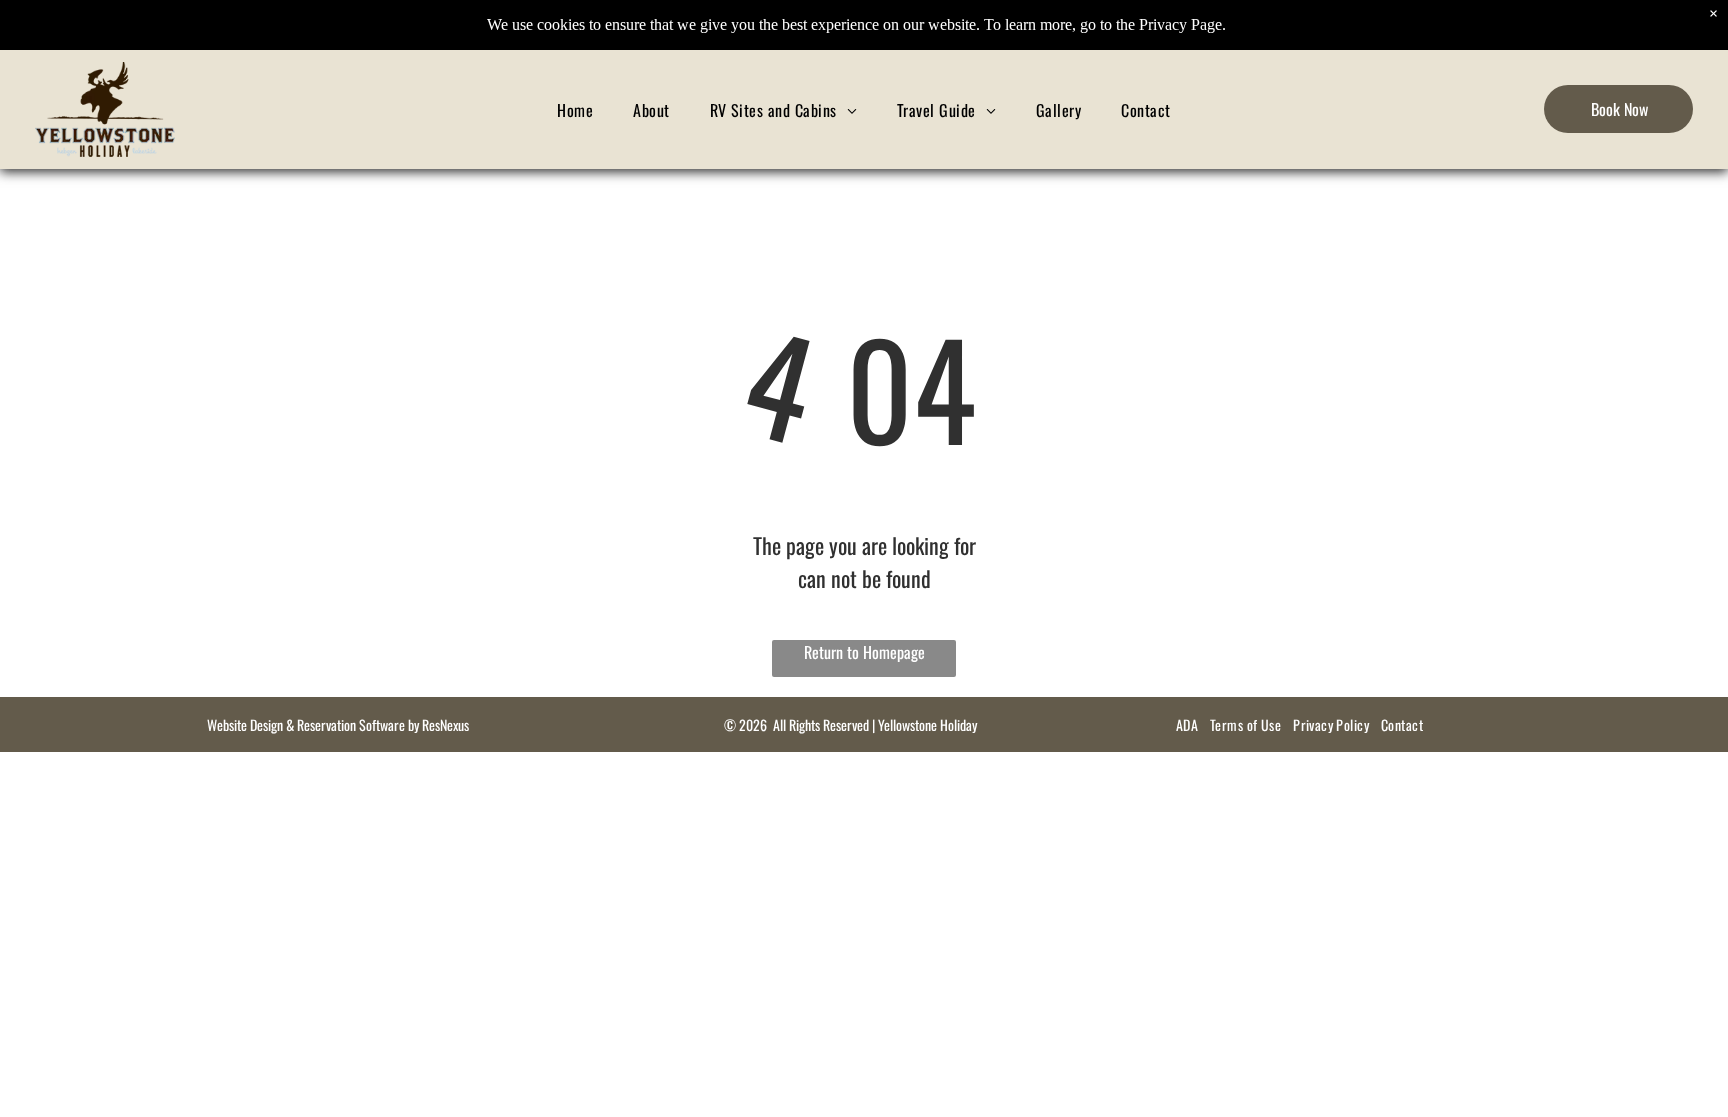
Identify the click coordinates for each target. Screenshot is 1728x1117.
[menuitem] (575, 109)
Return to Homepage (864, 652)
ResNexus (445, 724)
